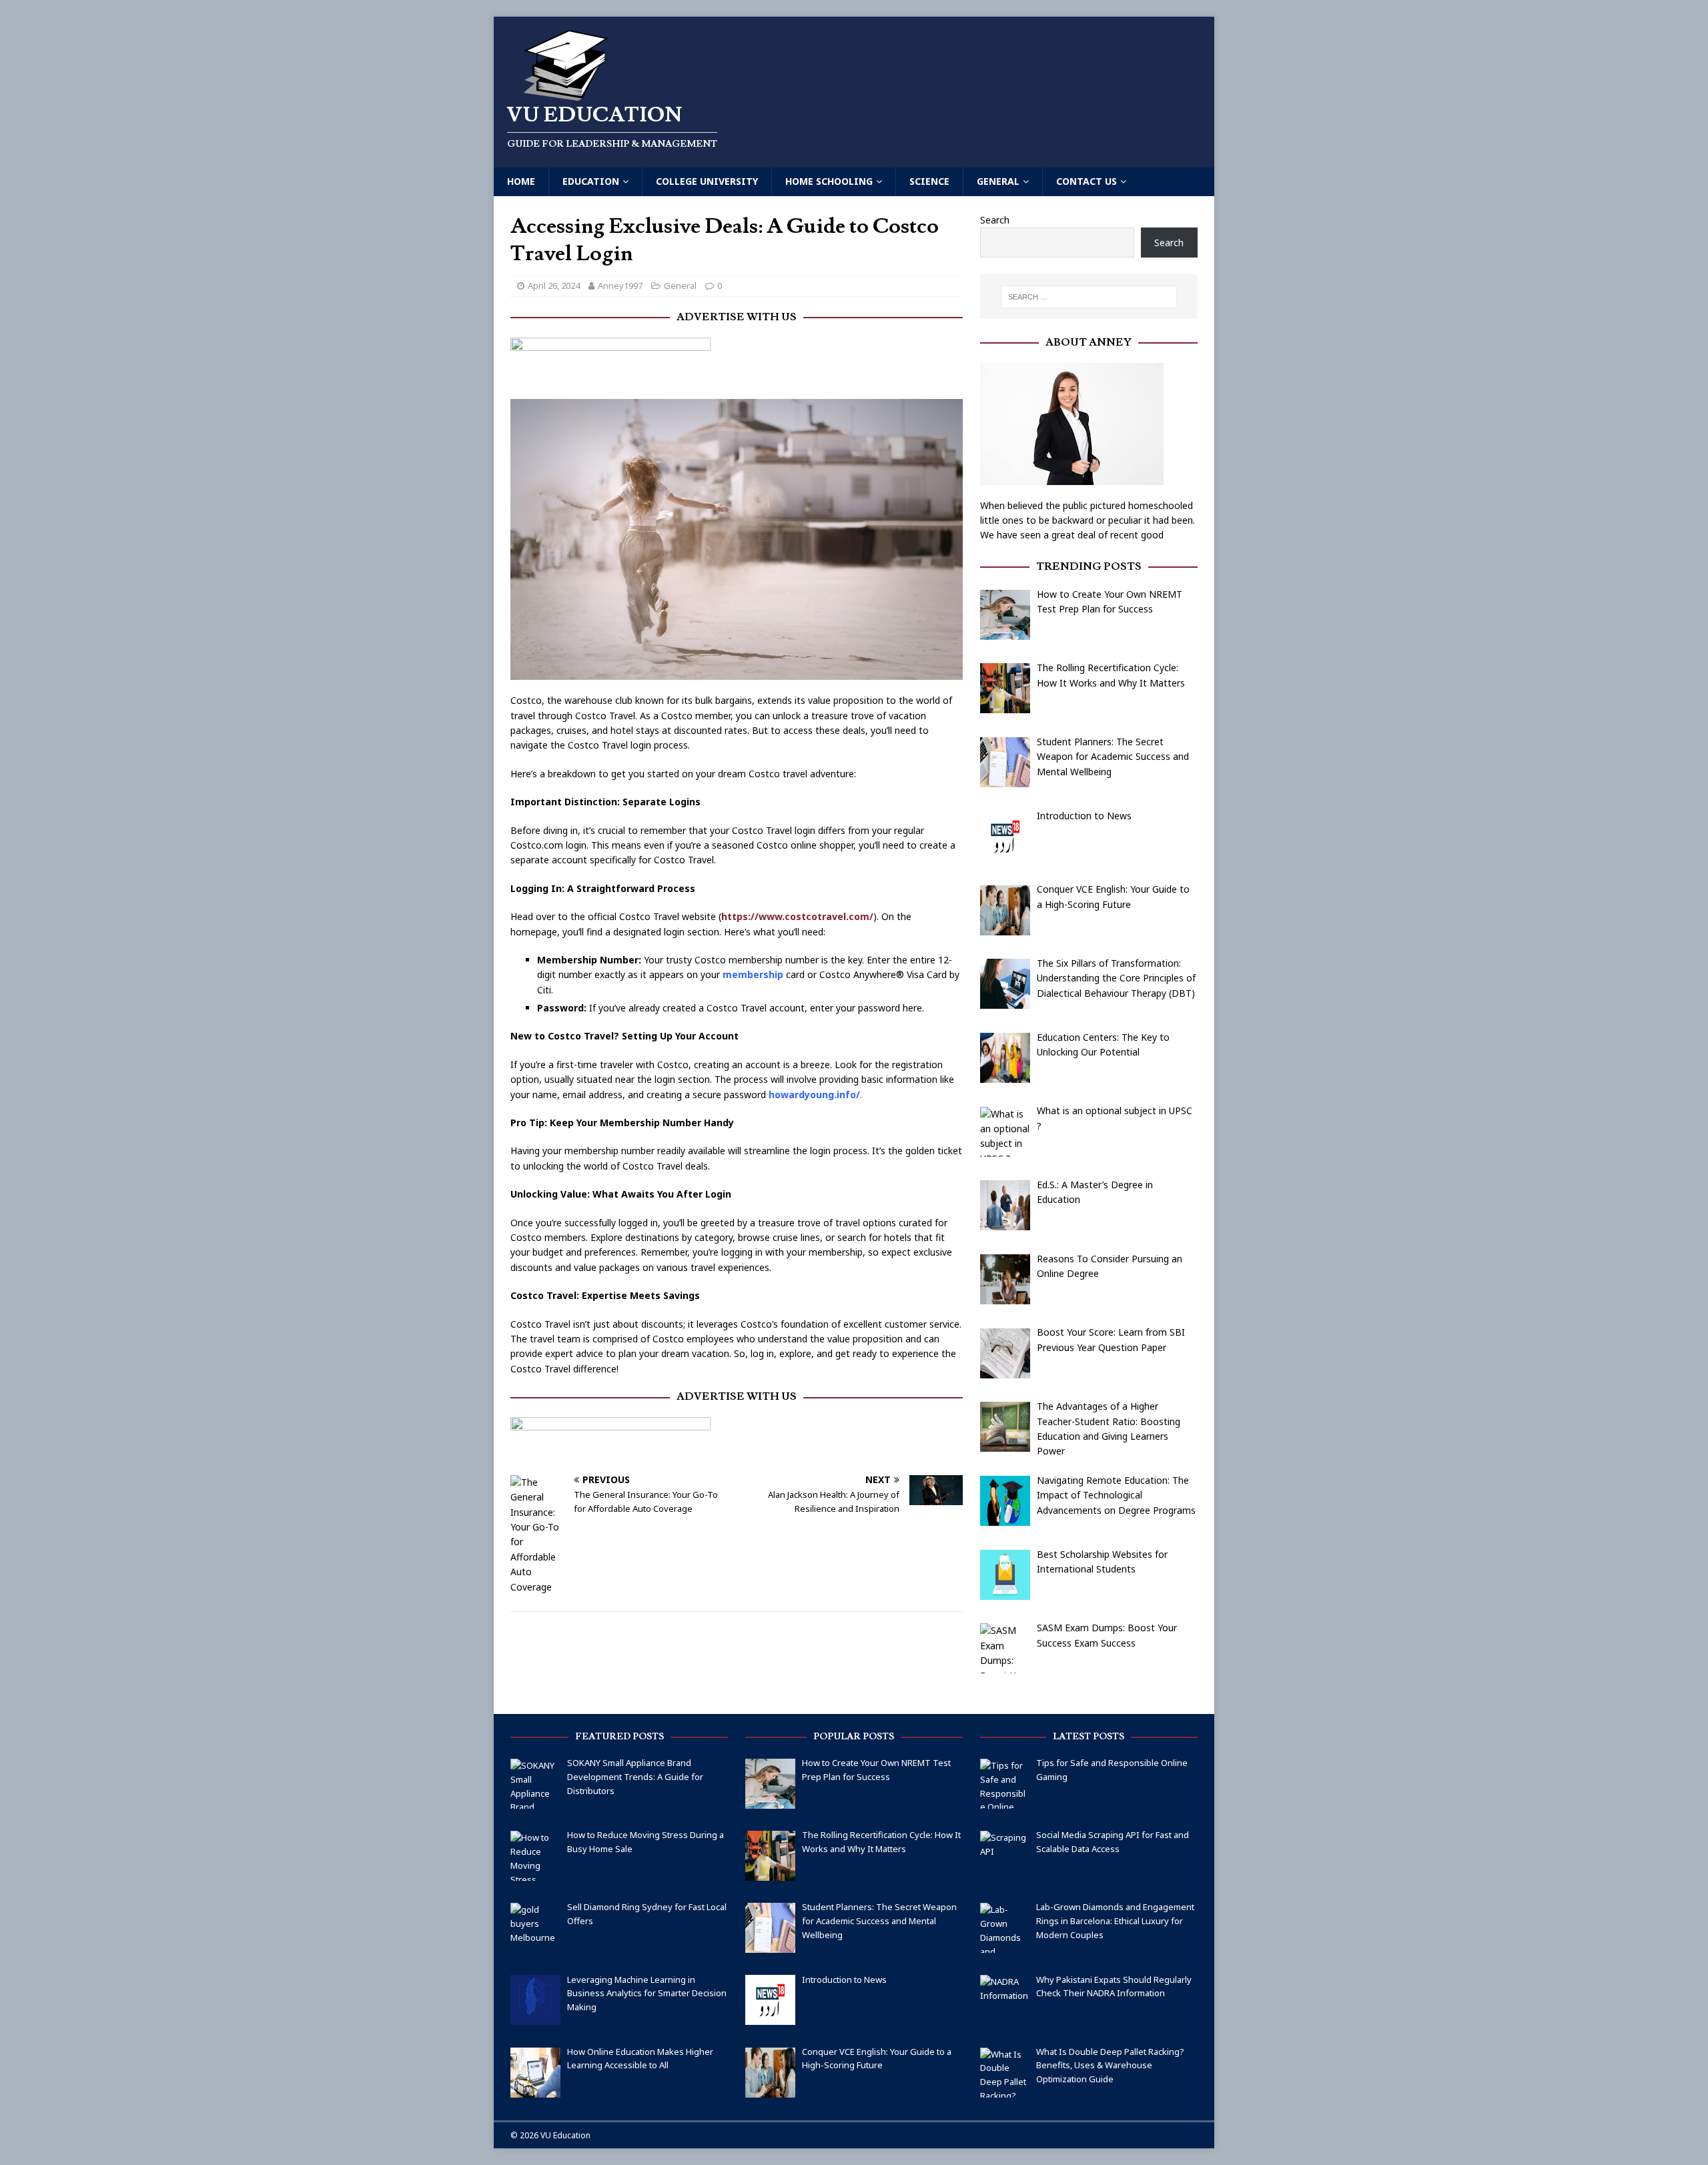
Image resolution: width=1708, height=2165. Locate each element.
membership (753, 974)
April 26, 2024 (554, 286)
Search (995, 220)
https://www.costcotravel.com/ (797, 916)
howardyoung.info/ (814, 1095)
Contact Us (1087, 181)
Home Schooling (829, 181)
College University (707, 181)
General (998, 181)
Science (929, 181)
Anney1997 (620, 286)
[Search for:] (1089, 297)
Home (521, 181)
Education (591, 181)
